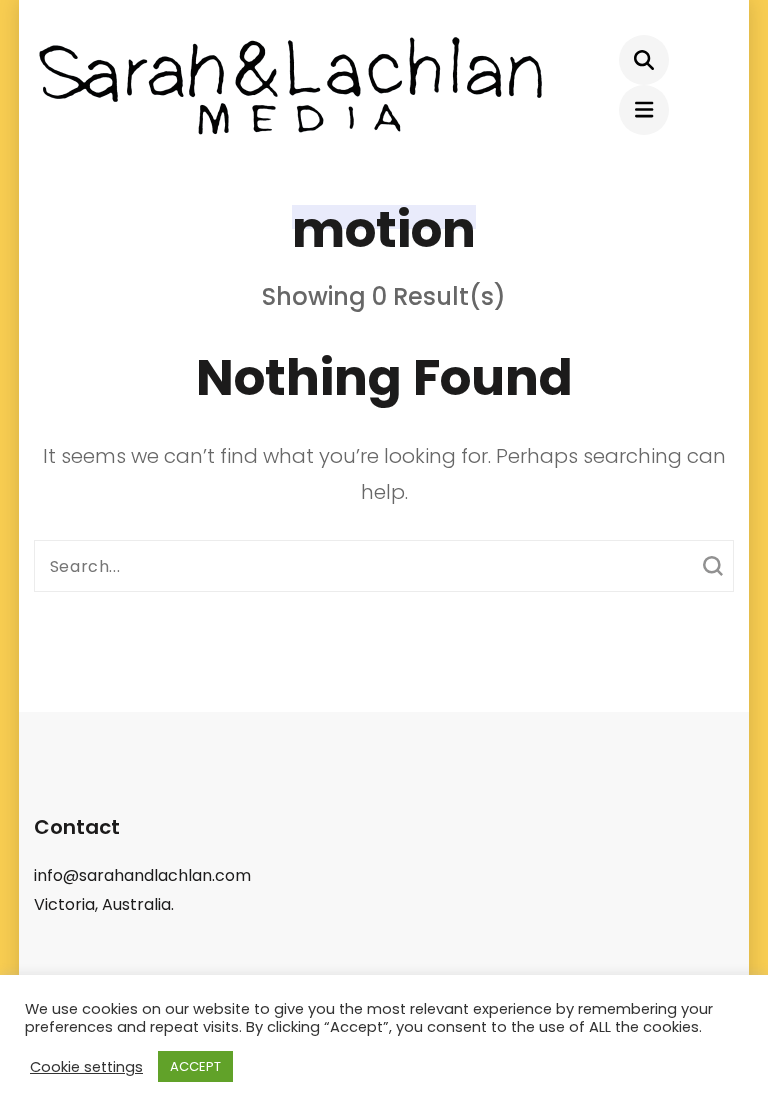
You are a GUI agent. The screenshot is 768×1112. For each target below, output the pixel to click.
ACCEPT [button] (195, 1066)
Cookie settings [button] (86, 1067)
